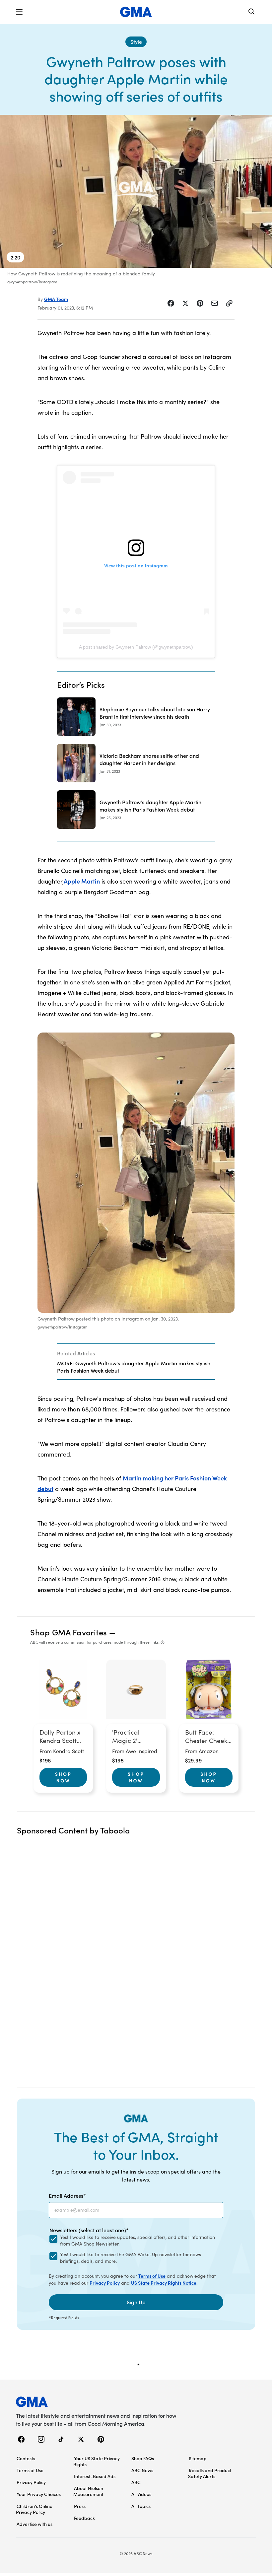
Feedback (84, 2518)
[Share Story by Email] (215, 303)
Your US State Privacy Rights (97, 2461)
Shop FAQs (143, 2458)
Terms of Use (152, 2276)
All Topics (141, 2506)
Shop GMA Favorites (69, 1632)
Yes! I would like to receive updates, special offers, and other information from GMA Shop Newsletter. (137, 2240)
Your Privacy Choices (39, 2494)
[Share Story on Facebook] (171, 303)
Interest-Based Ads (95, 2476)
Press (80, 2506)
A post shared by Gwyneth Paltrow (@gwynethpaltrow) (136, 647)
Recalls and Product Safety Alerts (210, 2473)
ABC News (142, 2470)
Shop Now (63, 1777)
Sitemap (198, 2458)
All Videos (141, 2494)
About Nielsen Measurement (88, 2491)
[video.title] (136, 191)
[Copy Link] (229, 303)
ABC (136, 2482)
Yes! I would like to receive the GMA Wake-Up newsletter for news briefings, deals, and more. (131, 2258)
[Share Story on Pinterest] (200, 303)
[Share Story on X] (185, 303)
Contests (26, 2458)
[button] (19, 12)
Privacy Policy (105, 2283)
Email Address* (67, 2195)
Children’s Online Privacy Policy (34, 2509)
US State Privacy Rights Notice (164, 2283)
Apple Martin (82, 881)
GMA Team (56, 299)
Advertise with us (34, 2524)
